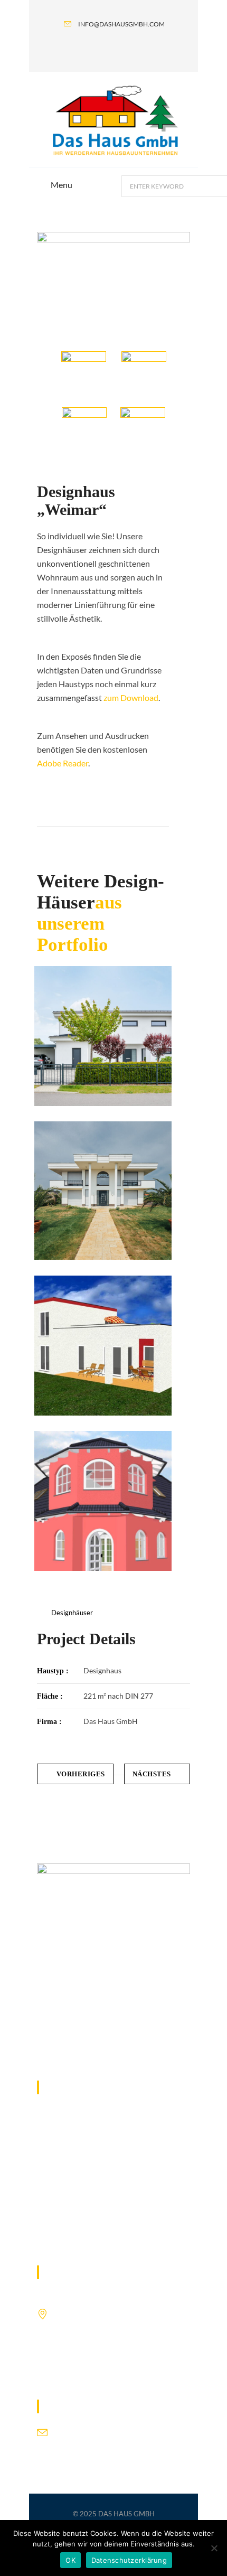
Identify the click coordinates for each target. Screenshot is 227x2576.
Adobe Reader (63, 763)
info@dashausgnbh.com (96, 2430)
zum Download (131, 697)
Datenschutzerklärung (129, 2560)
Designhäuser (72, 1613)
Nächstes (152, 1774)
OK (70, 2560)
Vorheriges (81, 1774)
